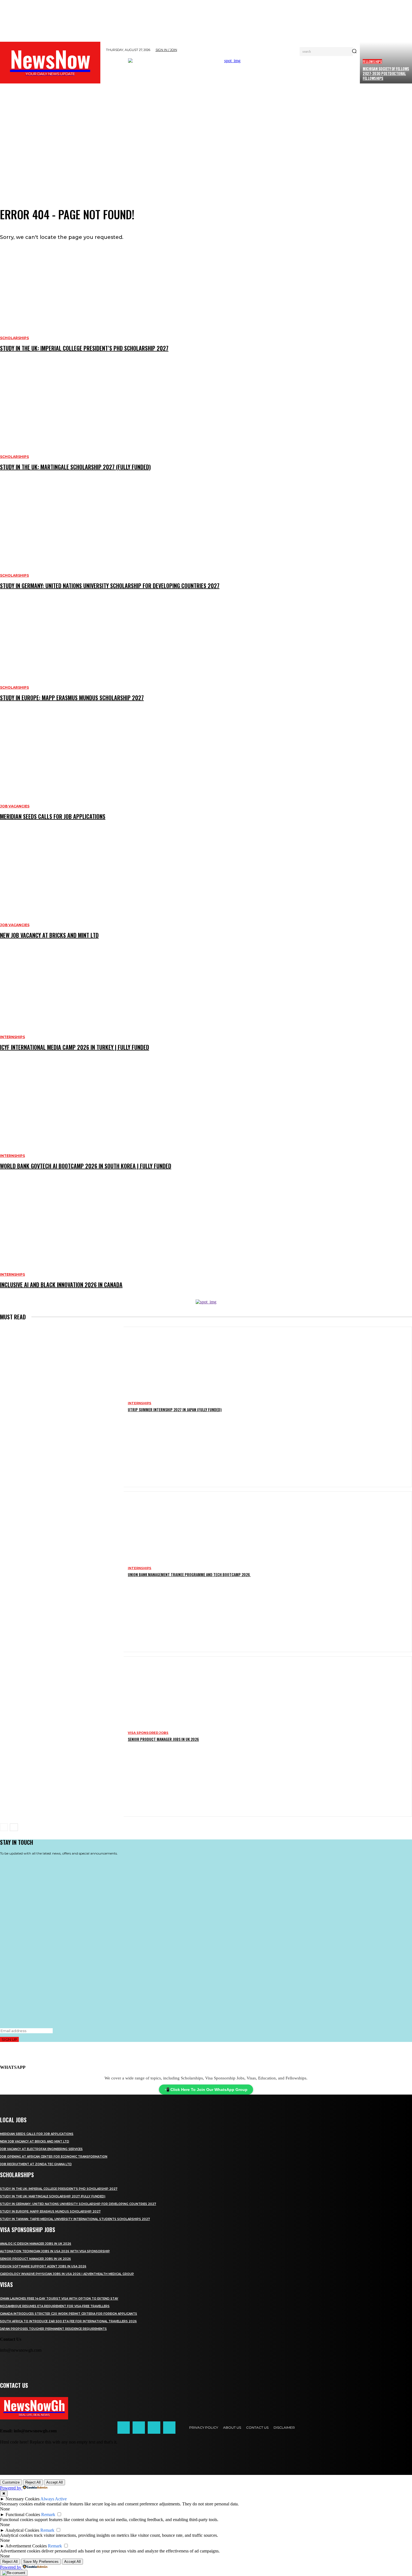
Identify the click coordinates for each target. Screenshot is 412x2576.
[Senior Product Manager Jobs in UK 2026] (62, 1737)
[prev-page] (4, 1827)
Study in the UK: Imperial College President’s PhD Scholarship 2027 (84, 348)
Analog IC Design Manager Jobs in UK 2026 (36, 2244)
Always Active (54, 2499)
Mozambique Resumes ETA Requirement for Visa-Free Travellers (55, 2306)
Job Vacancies (15, 806)
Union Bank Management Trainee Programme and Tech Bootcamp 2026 (189, 1574)
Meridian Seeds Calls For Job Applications (53, 816)
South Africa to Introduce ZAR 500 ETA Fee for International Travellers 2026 (68, 2321)
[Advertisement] (206, 146)
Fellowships (372, 61)
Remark (48, 2515)
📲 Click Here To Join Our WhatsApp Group (206, 2090)
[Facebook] (124, 2428)
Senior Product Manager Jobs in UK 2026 (163, 1739)
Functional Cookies (23, 2515)
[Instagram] (139, 2428)
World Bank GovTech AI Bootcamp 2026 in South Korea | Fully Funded (86, 1166)
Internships (12, 1037)
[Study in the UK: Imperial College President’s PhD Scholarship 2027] (206, 307)
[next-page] (14, 1827)
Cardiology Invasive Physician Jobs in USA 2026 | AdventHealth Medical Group (67, 2274)
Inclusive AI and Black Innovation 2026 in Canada (61, 1285)
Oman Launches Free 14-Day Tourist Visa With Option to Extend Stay (59, 2299)
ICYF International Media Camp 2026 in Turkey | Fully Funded (75, 1047)
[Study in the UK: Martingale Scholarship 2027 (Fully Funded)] (206, 426)
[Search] (354, 52)
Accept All (55, 2482)
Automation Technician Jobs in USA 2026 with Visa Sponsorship (55, 2251)
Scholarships (14, 338)
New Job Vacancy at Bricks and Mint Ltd (49, 935)
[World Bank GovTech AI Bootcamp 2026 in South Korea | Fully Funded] (206, 1125)
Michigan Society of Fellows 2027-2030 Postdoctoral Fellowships (386, 73)
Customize (11, 2482)
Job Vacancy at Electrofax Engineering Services (41, 2149)
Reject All (33, 2482)
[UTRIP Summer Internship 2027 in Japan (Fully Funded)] (62, 1407)
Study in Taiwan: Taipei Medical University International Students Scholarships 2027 (75, 2219)
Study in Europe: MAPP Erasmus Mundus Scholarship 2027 (72, 698)
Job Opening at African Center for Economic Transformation (54, 2157)
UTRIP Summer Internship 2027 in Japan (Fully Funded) (175, 1409)
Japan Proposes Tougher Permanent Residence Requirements (53, 2329)
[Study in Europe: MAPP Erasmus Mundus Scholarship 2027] (206, 656)
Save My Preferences (41, 2562)
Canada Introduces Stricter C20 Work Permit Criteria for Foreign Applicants (69, 2314)
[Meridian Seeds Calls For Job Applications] (206, 775)
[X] (154, 2428)
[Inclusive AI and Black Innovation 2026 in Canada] (206, 1243)
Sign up (9, 2039)
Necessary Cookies (23, 2499)
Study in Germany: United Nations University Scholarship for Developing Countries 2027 (110, 586)
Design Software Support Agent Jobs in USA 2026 (43, 2266)
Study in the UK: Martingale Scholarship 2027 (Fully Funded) (75, 467)
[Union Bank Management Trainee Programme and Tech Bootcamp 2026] (62, 1572)
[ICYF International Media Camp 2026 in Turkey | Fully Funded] (206, 1006)
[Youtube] (169, 2428)
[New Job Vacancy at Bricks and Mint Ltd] (206, 894)
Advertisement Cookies (26, 2546)
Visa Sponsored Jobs (148, 1733)
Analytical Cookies (22, 2530)
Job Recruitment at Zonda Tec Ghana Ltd (36, 2164)
